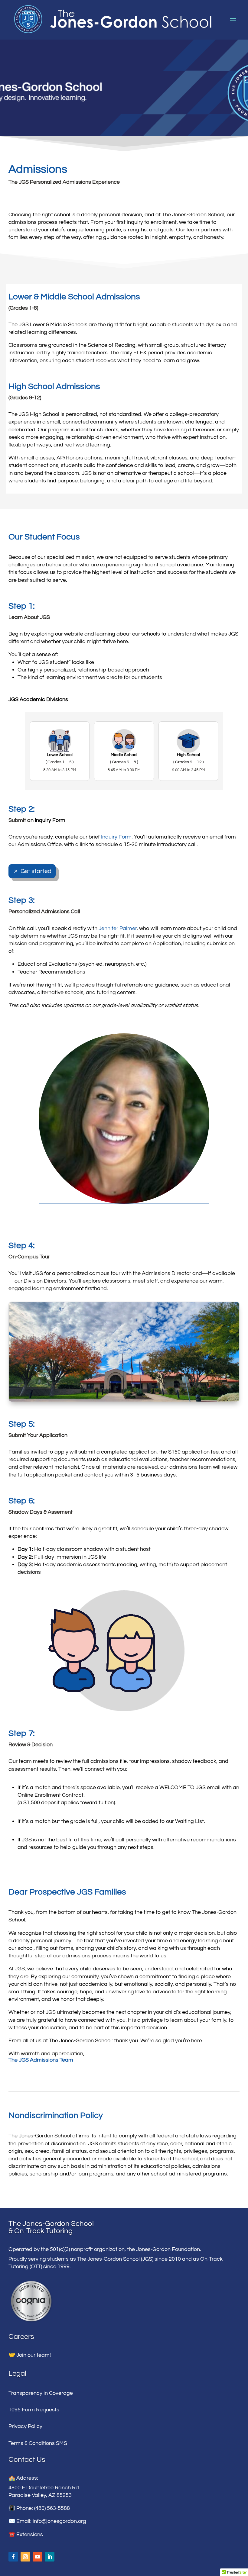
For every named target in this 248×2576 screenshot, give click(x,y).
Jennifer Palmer (118, 928)
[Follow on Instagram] (25, 2557)
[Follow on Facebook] (13, 2557)
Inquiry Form (50, 820)
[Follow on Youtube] (38, 2557)
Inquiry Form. (117, 837)
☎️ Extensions (26, 2534)
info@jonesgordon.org (59, 2521)
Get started (36, 871)
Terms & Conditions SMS (38, 2443)
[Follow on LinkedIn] (50, 2557)
